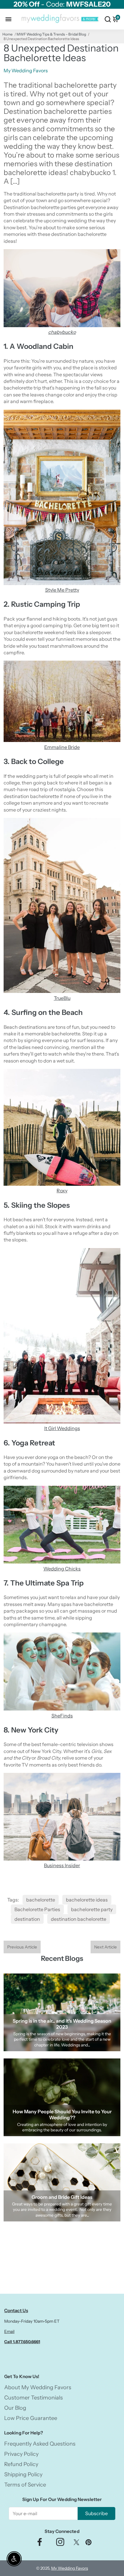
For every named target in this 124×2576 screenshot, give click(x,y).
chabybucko (62, 332)
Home (8, 34)
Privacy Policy (21, 2454)
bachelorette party (92, 1909)
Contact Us (16, 2310)
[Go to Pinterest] (88, 2544)
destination (27, 1919)
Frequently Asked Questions (40, 2444)
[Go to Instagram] (60, 2544)
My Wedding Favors (70, 2568)
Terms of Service (25, 2485)
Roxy (62, 1191)
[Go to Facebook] (40, 2544)
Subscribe (96, 2513)
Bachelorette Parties (37, 1909)
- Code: (62, 4)
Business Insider (62, 1865)
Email (9, 2331)
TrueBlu (62, 998)
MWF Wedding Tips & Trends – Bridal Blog (51, 34)
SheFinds (62, 1716)
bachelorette (41, 1900)
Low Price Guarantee (31, 2418)
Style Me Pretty (62, 590)
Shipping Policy (23, 2474)
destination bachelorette (79, 1919)
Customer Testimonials (34, 2398)
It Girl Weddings (62, 1428)
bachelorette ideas (87, 1900)
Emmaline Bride (62, 747)
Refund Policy (21, 2464)
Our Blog (15, 2408)
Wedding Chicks (62, 1569)
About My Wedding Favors (38, 2387)
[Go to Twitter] (76, 2544)
